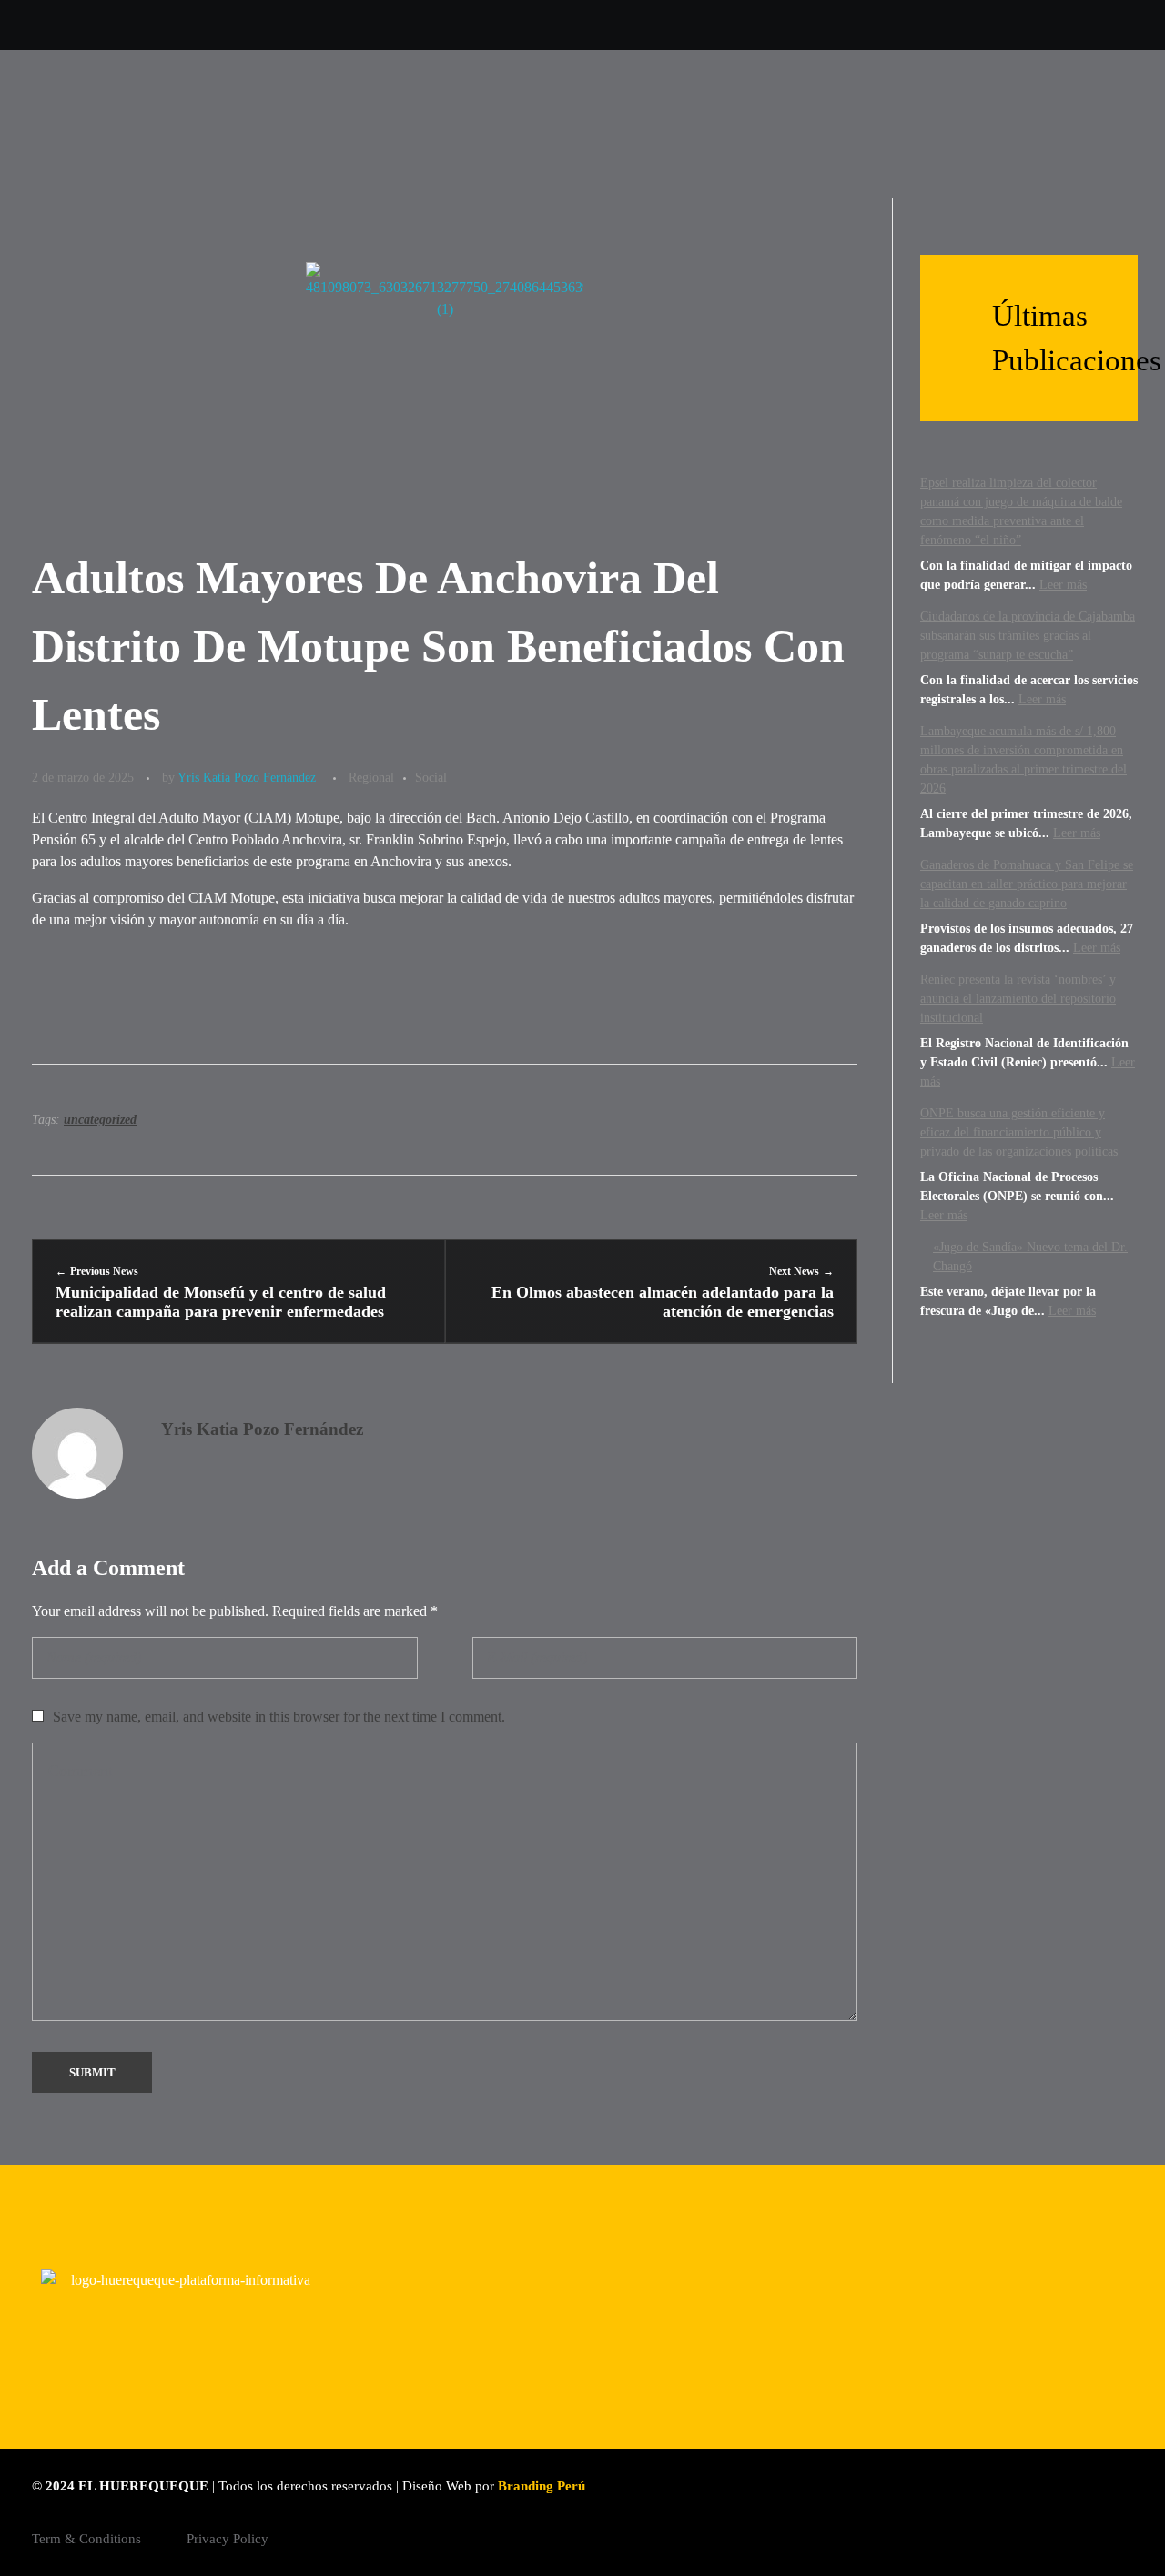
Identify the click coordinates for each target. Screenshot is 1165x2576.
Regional (371, 777)
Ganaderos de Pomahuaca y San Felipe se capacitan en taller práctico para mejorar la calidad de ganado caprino (1027, 884)
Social (431, 777)
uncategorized (100, 1120)
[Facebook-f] (938, 25)
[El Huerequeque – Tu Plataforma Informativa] (169, 124)
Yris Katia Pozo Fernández (247, 777)
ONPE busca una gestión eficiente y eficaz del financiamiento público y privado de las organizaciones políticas (1019, 1132)
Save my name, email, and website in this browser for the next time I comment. (279, 1717)
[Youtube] (892, 25)
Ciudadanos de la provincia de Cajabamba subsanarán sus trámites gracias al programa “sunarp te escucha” (1028, 636)
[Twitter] (801, 25)
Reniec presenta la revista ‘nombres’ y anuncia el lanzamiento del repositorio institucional (1018, 999)
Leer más (1063, 585)
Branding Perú (542, 2486)
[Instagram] (847, 25)
